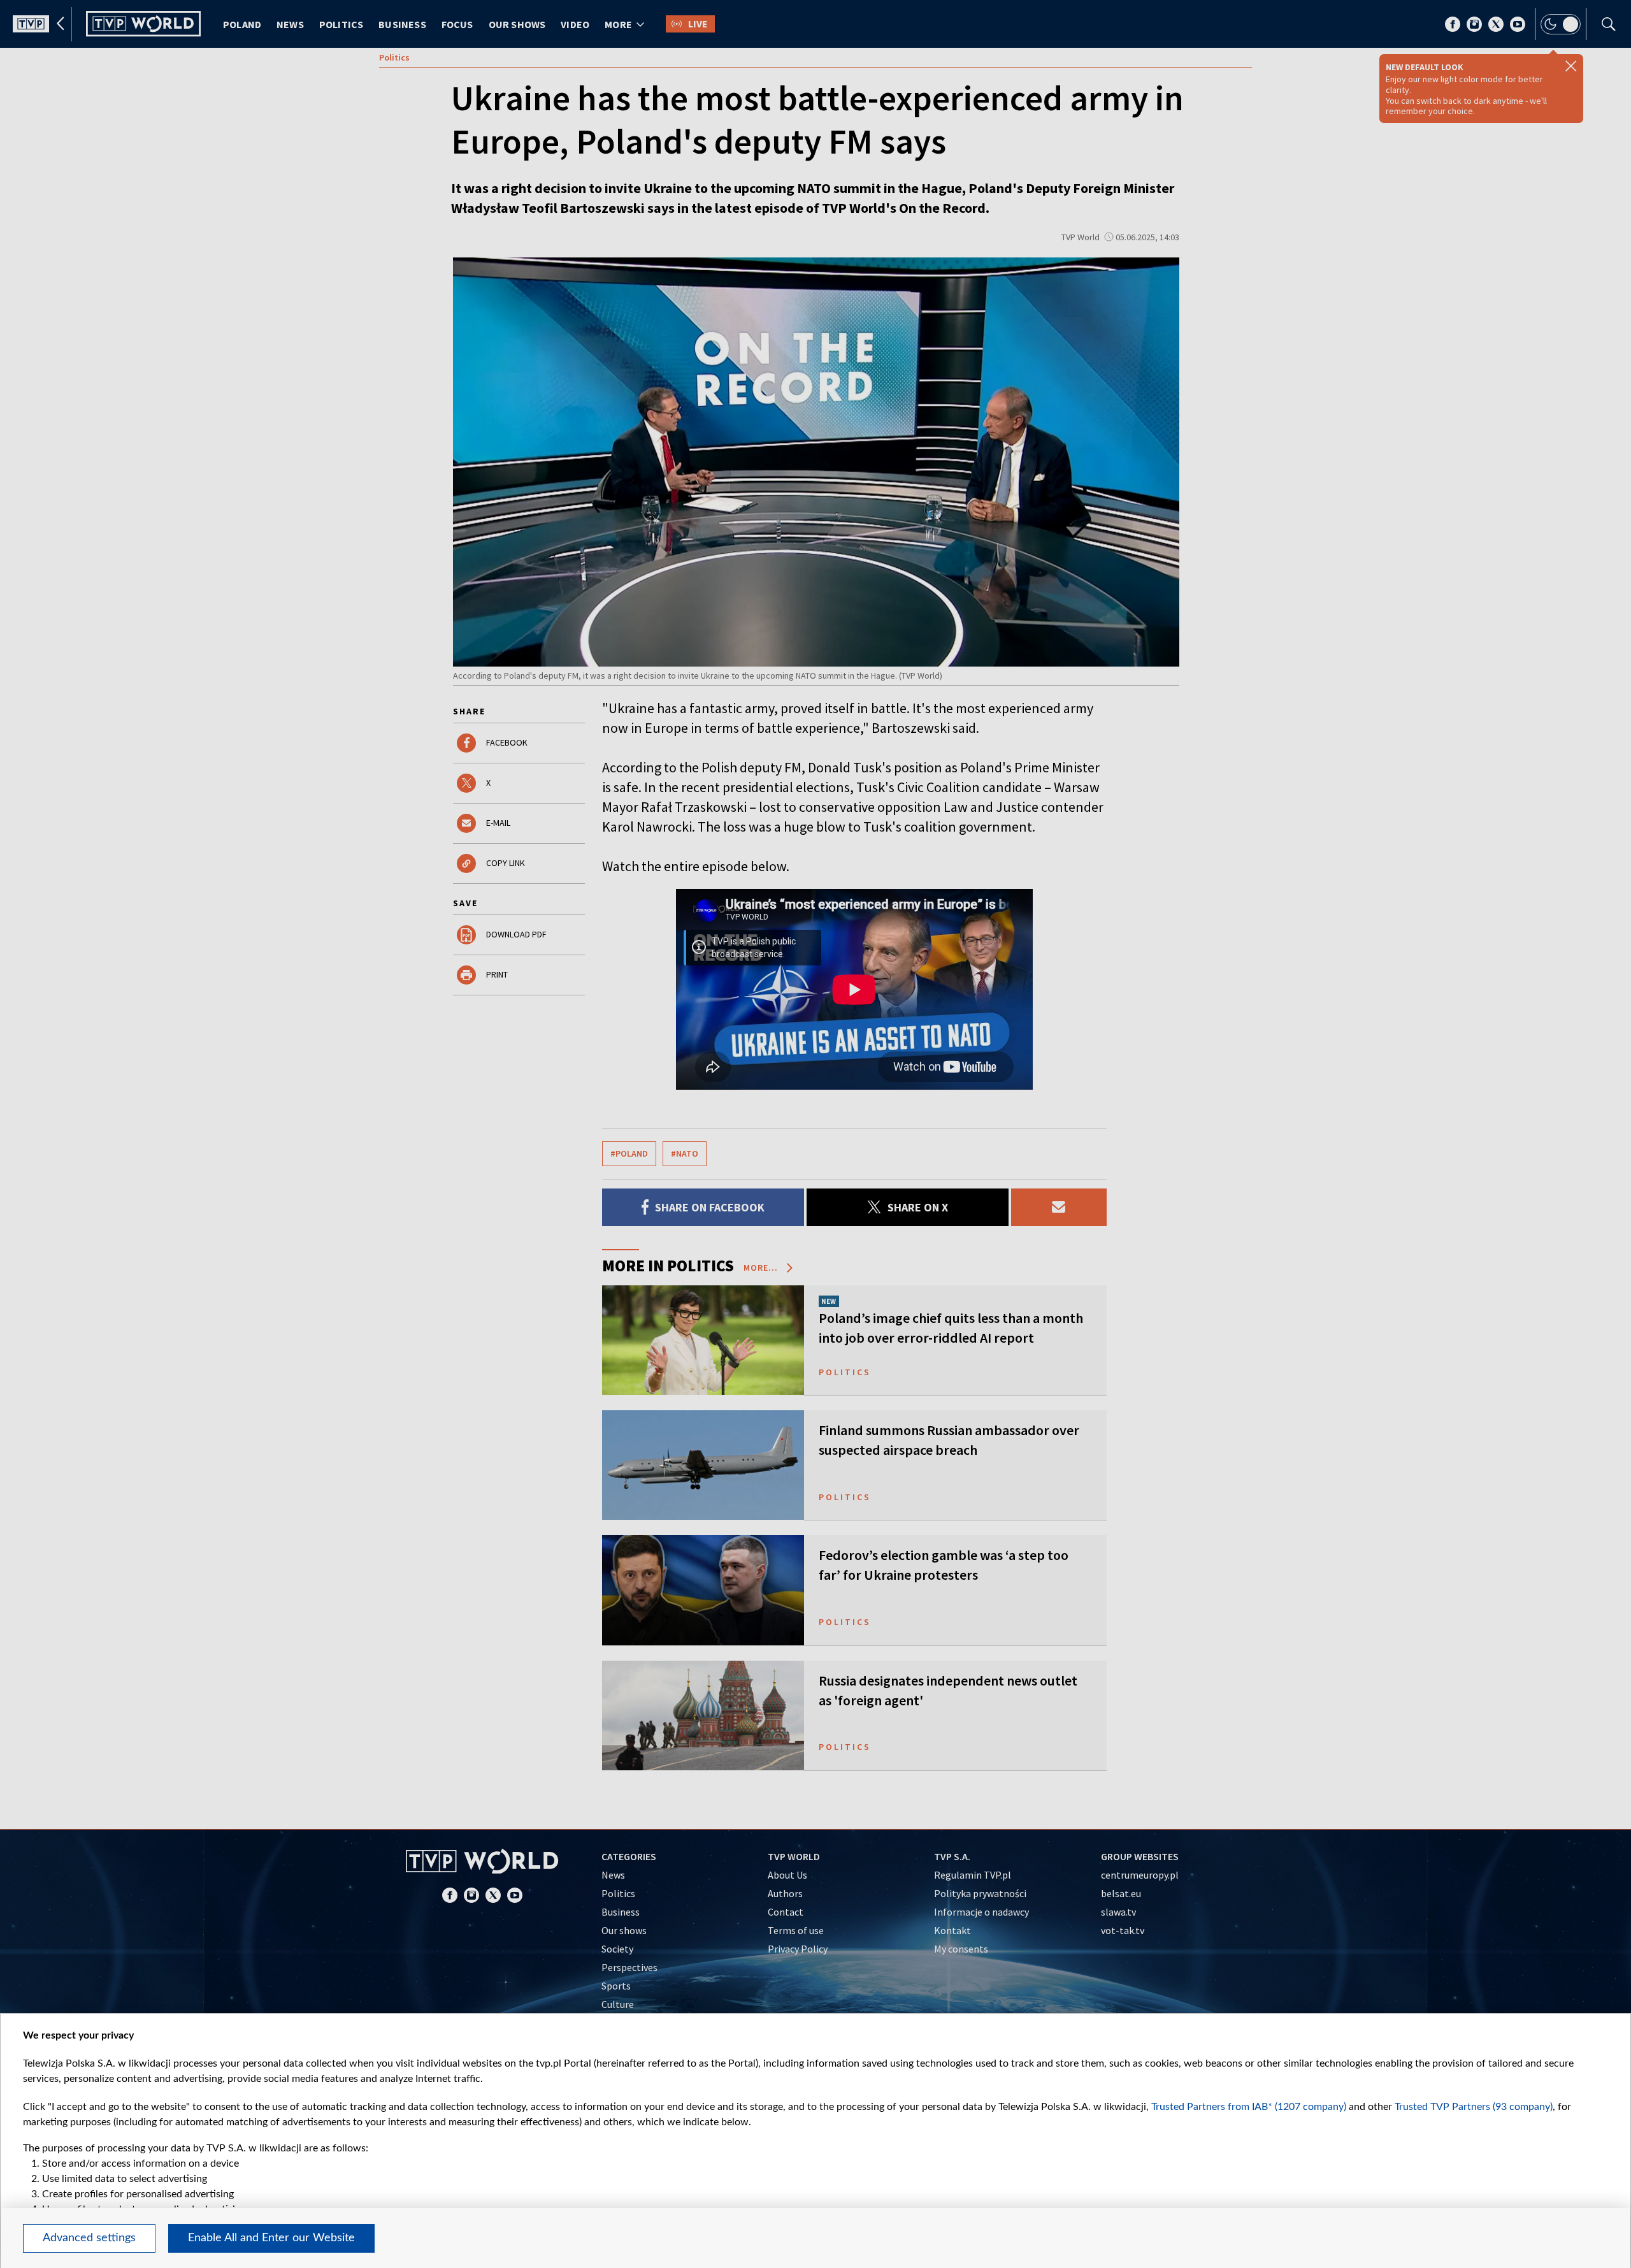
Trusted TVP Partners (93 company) (1474, 2107)
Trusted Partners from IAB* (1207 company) (1249, 2107)
